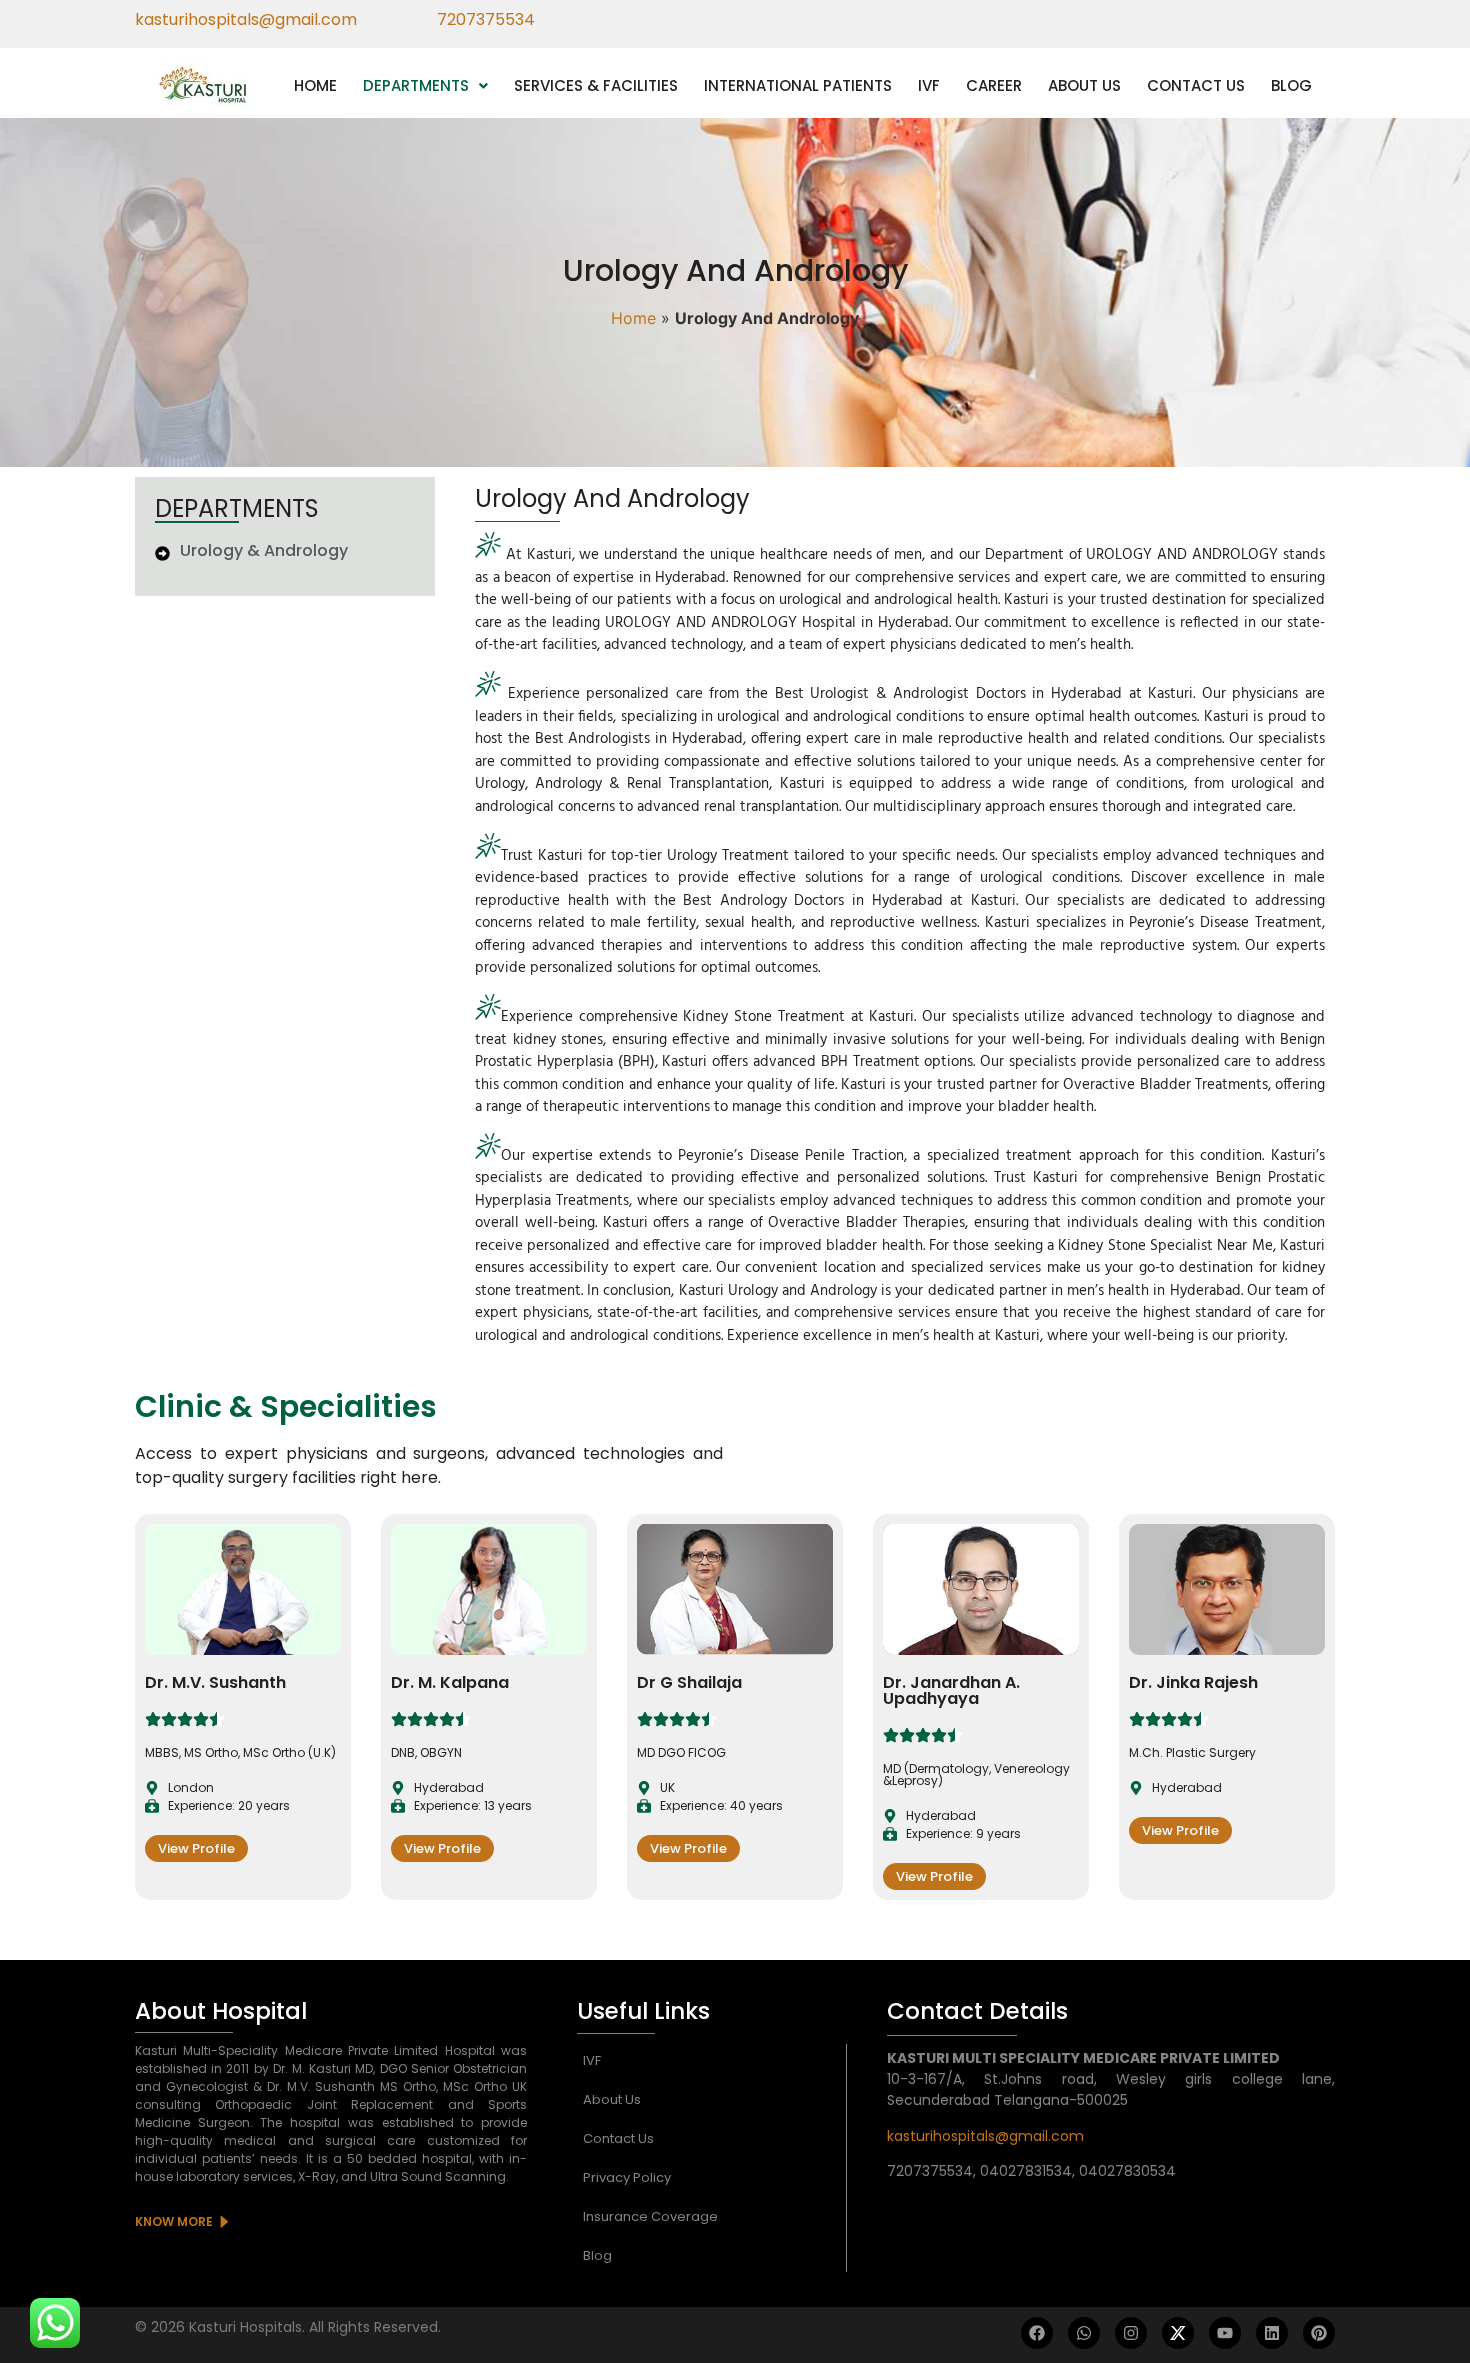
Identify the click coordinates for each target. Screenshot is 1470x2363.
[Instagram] (1131, 2333)
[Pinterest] (1319, 2333)
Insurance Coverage (650, 2216)
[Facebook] (1037, 2333)
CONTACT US (1196, 85)
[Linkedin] (1272, 2333)
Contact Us (618, 2138)
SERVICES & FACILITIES (596, 85)
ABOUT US (1084, 85)
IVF (929, 85)
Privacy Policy (627, 2177)
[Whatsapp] (1084, 2333)
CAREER (994, 85)
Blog (597, 2255)
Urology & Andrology (264, 550)
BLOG (1291, 85)
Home (633, 318)
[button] (425, 85)
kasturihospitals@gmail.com (985, 2136)
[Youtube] (1225, 2333)
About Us (612, 2099)
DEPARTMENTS (416, 85)
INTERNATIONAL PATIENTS (798, 85)
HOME (315, 85)
